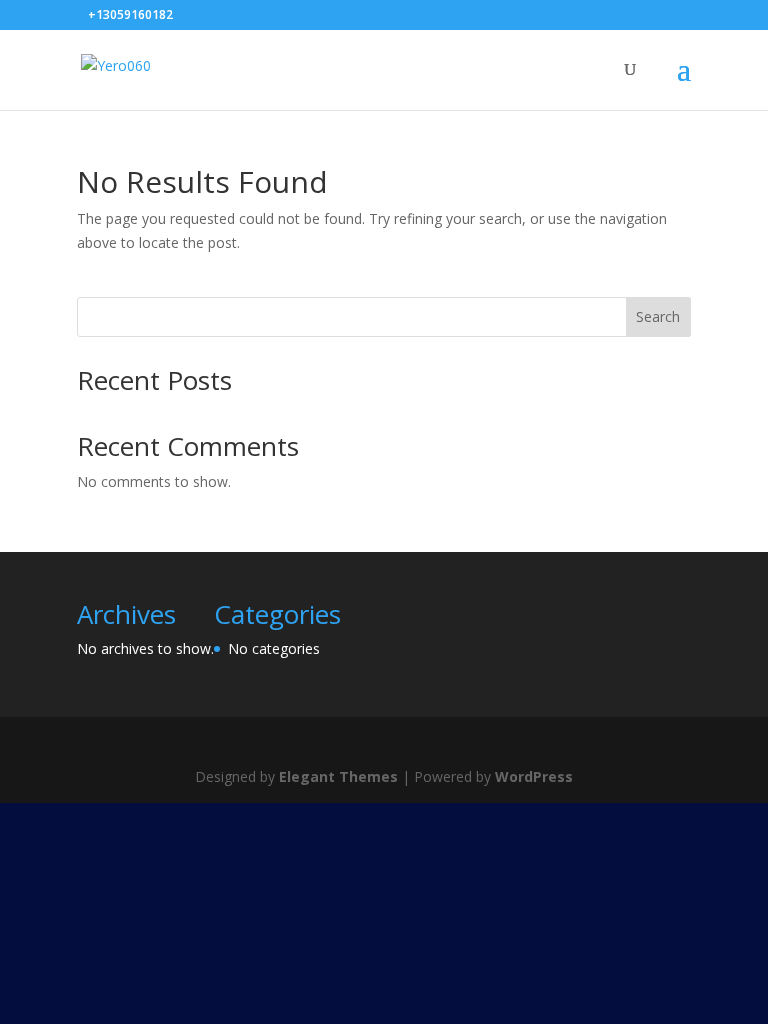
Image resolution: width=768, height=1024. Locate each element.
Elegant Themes (338, 776)
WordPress (534, 776)
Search (658, 316)
